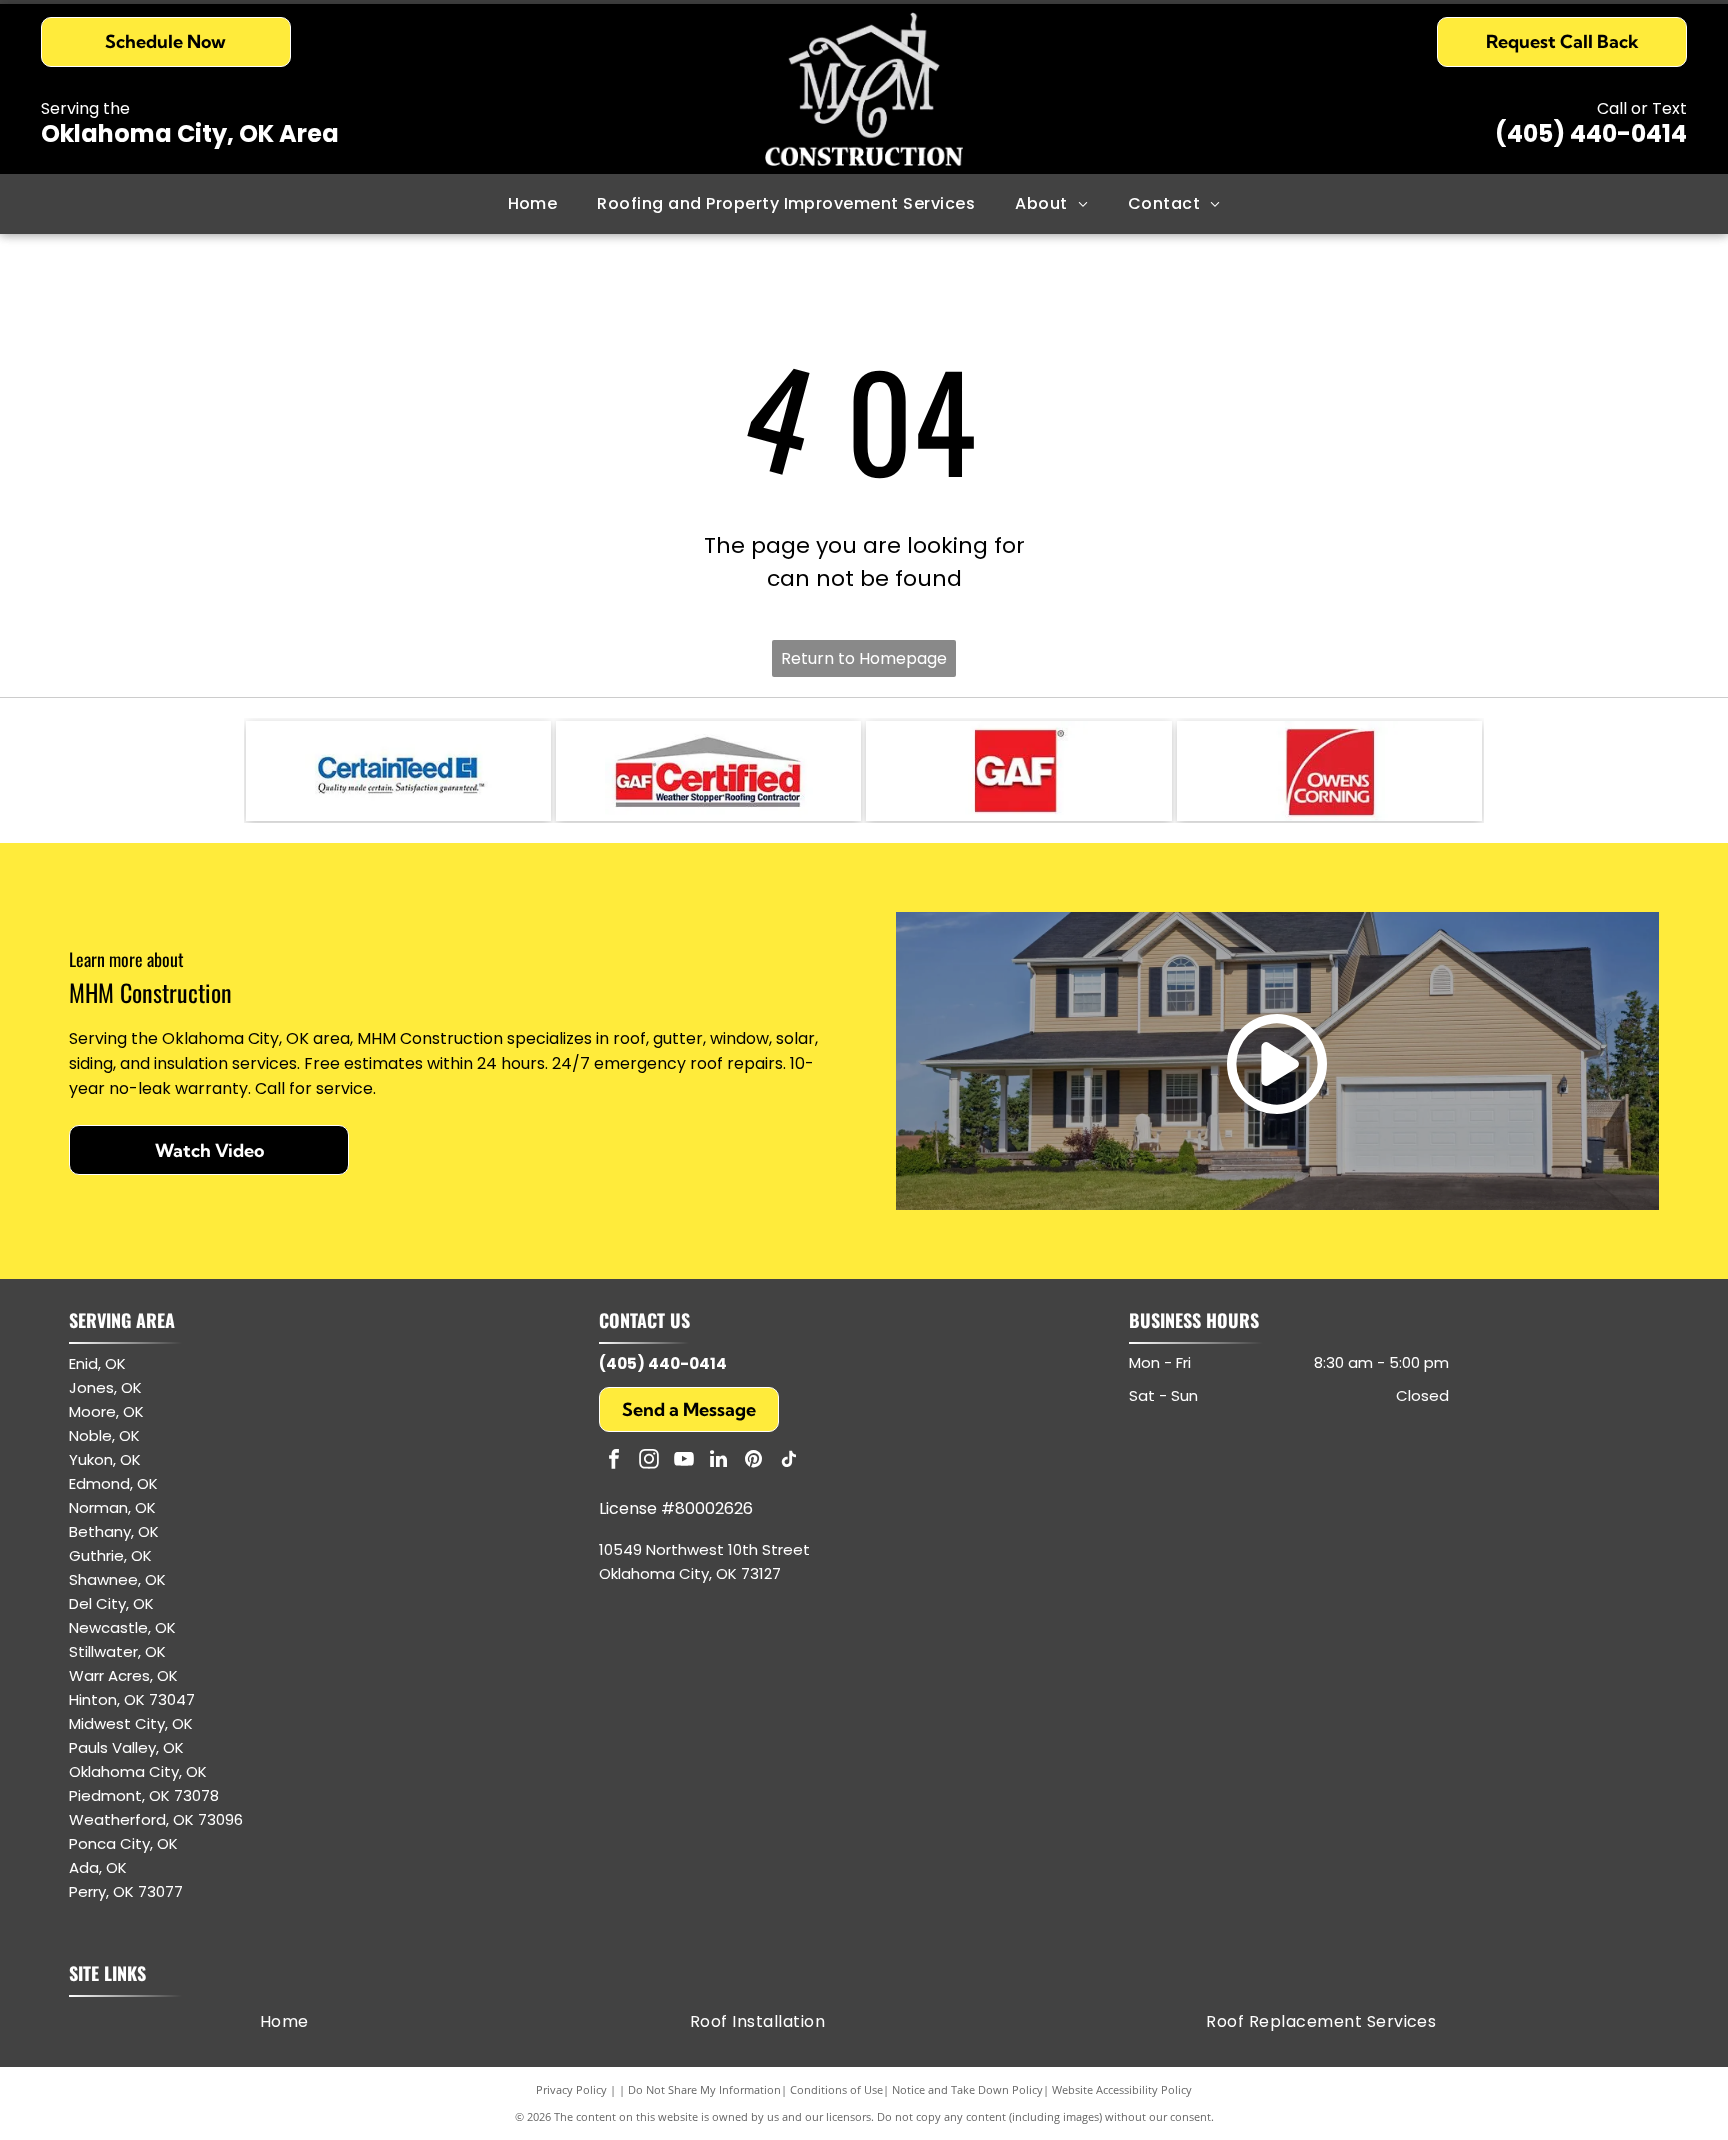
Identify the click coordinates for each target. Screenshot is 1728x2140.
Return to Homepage (864, 658)
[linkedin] (719, 1461)
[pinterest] (754, 1461)
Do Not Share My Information (704, 2089)
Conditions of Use (836, 2089)
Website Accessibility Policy (1122, 2089)
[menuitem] (533, 204)
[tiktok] (789, 1461)
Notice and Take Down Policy (967, 2089)
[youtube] (684, 1461)
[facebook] (614, 1461)
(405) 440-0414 (1591, 133)
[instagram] (649, 1461)
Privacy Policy (571, 2089)
